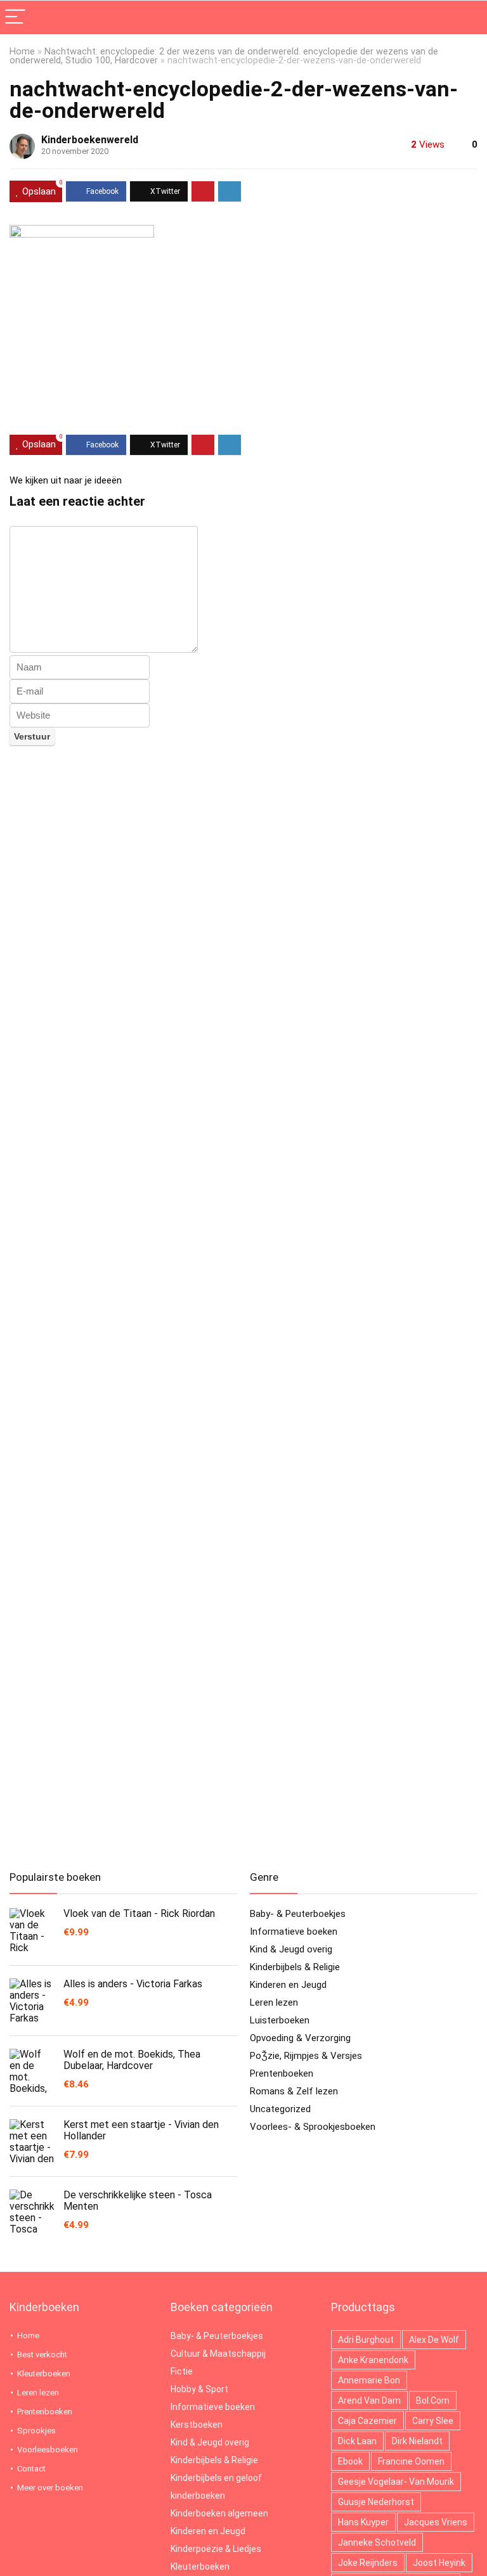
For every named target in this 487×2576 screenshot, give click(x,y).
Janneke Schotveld (377, 2542)
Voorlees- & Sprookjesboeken (313, 2127)
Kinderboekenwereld (90, 140)
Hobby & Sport (199, 2389)
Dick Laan (357, 2441)
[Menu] (15, 17)
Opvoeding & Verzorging (300, 2038)
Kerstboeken (197, 2425)
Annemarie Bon (369, 2380)
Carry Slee (433, 2421)
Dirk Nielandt (417, 2441)
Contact (31, 2469)
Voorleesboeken (48, 2450)
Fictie (182, 2371)
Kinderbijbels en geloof (216, 2478)
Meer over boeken (50, 2488)
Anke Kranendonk (373, 2360)
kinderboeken (198, 2496)
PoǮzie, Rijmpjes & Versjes (306, 2056)
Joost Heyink (439, 2563)
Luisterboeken (280, 2020)
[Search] (467, 17)
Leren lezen (274, 2002)
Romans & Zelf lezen (294, 2091)
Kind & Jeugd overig (291, 1949)
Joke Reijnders (368, 2563)
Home (22, 52)
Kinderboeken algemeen (219, 2513)
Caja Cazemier (367, 2421)
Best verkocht (42, 2355)
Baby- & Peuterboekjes (298, 1914)
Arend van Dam (369, 2400)
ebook (350, 2461)
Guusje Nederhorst (376, 2502)
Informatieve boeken (294, 1932)
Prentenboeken (282, 2073)
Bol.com (433, 2400)
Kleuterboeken (44, 2374)
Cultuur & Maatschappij (218, 2354)
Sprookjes (36, 2431)
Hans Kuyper (363, 2522)
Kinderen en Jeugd (288, 1985)
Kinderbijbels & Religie (295, 1967)
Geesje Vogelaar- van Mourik (396, 2482)
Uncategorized (280, 2109)
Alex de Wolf (434, 2340)
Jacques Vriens (436, 2522)
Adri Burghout (366, 2340)
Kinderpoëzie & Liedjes (216, 2549)
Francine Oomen (411, 2461)
